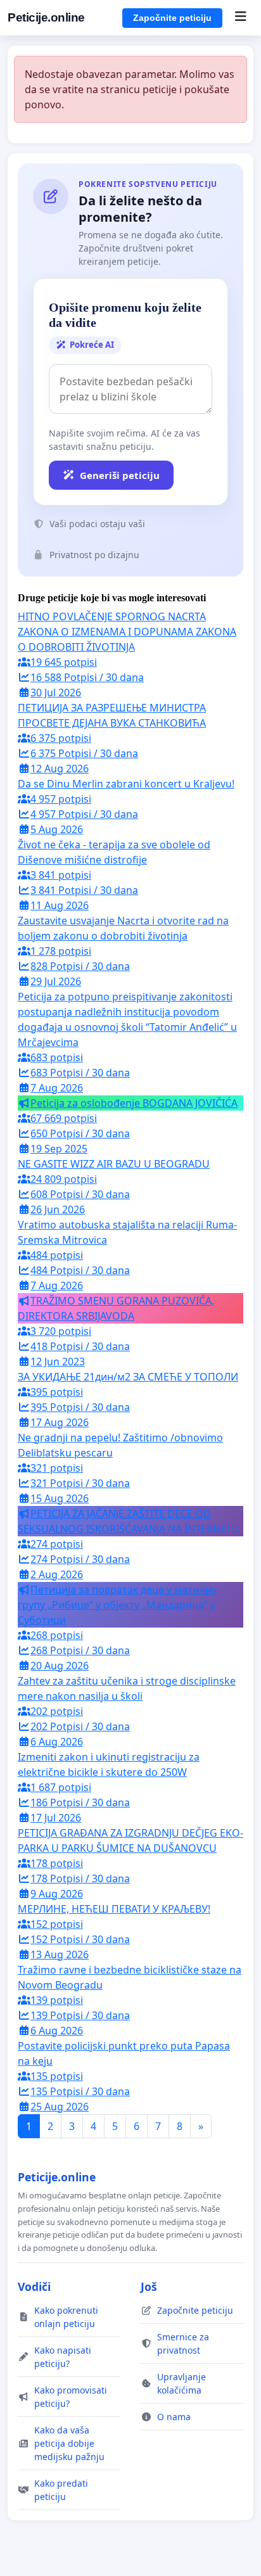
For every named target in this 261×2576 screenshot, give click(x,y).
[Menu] (240, 18)
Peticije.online (46, 17)
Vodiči (34, 2286)
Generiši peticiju (120, 475)
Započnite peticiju (172, 18)
